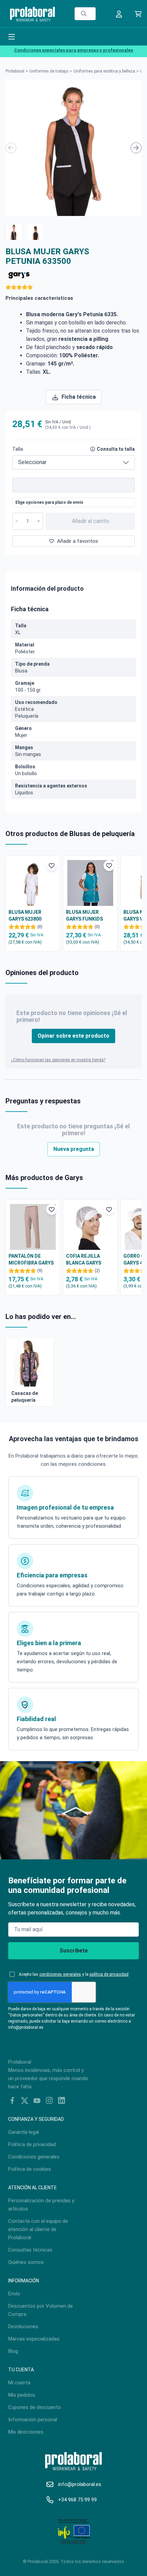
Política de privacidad (32, 2144)
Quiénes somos (26, 2262)
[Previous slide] (11, 148)
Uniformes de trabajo (49, 71)
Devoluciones (23, 2327)
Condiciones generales (34, 2157)
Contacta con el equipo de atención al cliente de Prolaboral (38, 2229)
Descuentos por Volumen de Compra (41, 2310)
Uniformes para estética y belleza (104, 71)
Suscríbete (74, 1951)
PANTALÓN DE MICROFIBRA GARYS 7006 (31, 1260)
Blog (13, 2351)
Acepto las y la (74, 1974)
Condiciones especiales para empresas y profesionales (73, 50)
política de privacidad (109, 1974)
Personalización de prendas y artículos (41, 2205)
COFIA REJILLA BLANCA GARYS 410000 (84, 1260)
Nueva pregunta (74, 1149)
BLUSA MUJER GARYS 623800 (25, 915)
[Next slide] (136, 148)
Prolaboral (15, 71)
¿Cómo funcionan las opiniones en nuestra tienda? (58, 1060)
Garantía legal (24, 2132)
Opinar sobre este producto (73, 1036)
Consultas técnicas (30, 2250)
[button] (14, 231)
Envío (14, 2294)
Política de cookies (30, 2169)
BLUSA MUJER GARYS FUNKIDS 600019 (84, 916)
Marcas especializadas (34, 2339)
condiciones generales (60, 1974)
